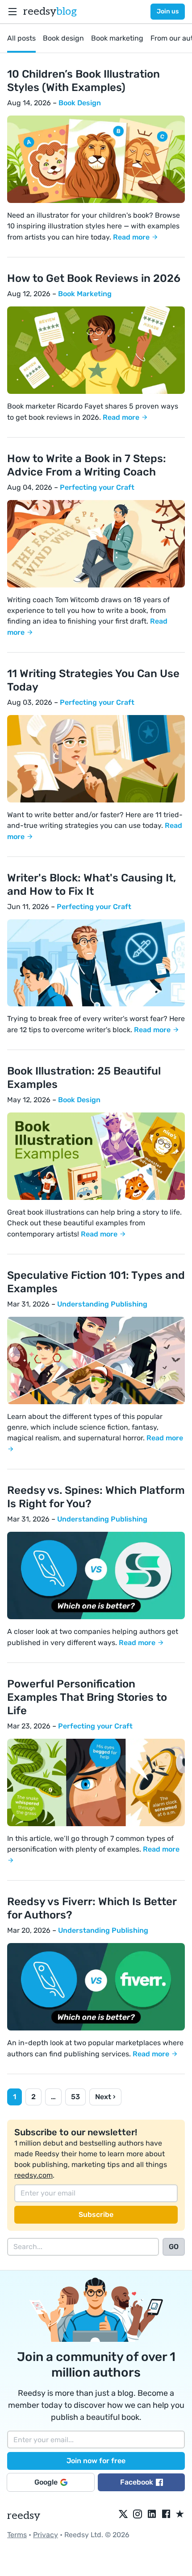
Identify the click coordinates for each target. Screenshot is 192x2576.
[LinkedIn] (152, 2514)
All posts (21, 38)
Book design (63, 38)
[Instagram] (138, 2514)
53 (75, 2097)
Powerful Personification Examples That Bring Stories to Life (87, 1697)
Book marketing (117, 38)
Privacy (46, 2535)
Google (46, 2482)
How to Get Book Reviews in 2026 (94, 278)
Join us (168, 11)
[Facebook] (166, 2514)
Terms (17, 2535)
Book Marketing (85, 294)
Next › (105, 2097)
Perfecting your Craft (97, 487)
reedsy (50, 11)
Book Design (80, 103)
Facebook (137, 2482)
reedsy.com (33, 2175)
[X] (123, 2514)
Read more (132, 237)
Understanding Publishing (102, 1304)
